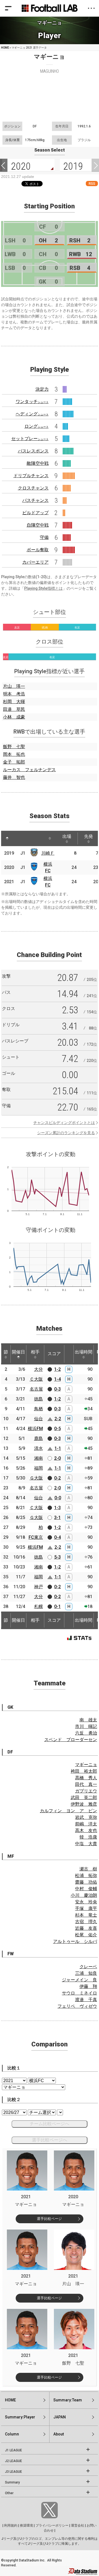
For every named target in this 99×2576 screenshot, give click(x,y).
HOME (5, 48)
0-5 (57, 1429)
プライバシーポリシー (52, 2525)
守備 (44, 537)
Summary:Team (68, 2400)
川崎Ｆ (48, 853)
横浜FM (35, 1429)
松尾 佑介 (86, 1935)
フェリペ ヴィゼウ (77, 2006)
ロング (37, 426)
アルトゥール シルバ (75, 1941)
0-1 (57, 1606)
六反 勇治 (86, 1733)
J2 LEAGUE (13, 2461)
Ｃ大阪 (36, 1379)
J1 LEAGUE (13, 2450)
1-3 (57, 1508)
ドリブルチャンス (31, 476)
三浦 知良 (86, 1973)
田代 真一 (86, 1784)
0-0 (58, 1498)
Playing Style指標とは (43, 588)
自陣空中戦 (38, 525)
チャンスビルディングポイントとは (64, 1123)
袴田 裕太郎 (84, 1771)
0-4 (57, 1537)
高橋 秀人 (86, 1778)
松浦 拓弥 (86, 1876)
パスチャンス (35, 500)
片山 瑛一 (14, 686)
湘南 (38, 1458)
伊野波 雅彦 (84, 1804)
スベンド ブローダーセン (71, 1740)
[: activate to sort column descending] (7, 838)
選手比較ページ (49, 2219)
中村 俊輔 (86, 1889)
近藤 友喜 (86, 1928)
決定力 (42, 389)
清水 (38, 1448)
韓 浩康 (88, 1837)
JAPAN (60, 2417)
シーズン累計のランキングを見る (66, 1133)
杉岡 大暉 (14, 702)
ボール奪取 (38, 550)
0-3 (57, 1389)
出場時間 (84, 1352)
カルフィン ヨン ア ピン (68, 1811)
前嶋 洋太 (86, 1824)
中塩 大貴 (86, 1844)
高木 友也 (86, 1830)
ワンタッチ (32, 402)
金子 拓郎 (14, 762)
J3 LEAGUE (13, 2472)
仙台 (38, 1419)
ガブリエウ (86, 1791)
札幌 (38, 1606)
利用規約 (11, 2525)
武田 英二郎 (84, 1798)
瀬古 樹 (88, 1869)
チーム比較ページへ (50, 2124)
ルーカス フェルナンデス (29, 770)
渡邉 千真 (86, 2000)
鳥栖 (38, 1409)
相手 (35, 1352)
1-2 (57, 1369)
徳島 (38, 1399)
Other (9, 2493)
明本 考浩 (14, 694)
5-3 (57, 1557)
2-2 (58, 1419)
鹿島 (38, 1438)
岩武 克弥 (86, 1817)
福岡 (38, 1468)
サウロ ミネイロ (79, 1993)
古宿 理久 (86, 1922)
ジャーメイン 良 (79, 1980)
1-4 (57, 1379)
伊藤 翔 (88, 1986)
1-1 (58, 1448)
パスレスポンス (33, 451)
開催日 (18, 1352)
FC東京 (36, 1537)
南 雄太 (88, 1720)
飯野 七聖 (14, 747)
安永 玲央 (86, 1902)
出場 (67, 836)
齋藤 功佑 (86, 1882)
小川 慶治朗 (84, 1895)
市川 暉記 (86, 1726)
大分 (38, 1369)
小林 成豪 (14, 717)
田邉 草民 (14, 709)
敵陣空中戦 (38, 463)
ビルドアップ (35, 513)
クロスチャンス (33, 488)
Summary (12, 2482)
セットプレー (30, 439)
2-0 (57, 1458)
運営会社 (78, 2525)
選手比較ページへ (50, 2140)
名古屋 (36, 1389)
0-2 (57, 1478)
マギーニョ (86, 1765)
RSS (92, 184)
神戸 (38, 1587)
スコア (54, 1354)
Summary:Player (20, 2417)
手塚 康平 (86, 1908)
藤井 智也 (14, 777)
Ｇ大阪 (36, 1478)
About (59, 2434)
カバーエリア (35, 562)
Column (12, 2434)
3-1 (57, 1518)
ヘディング (32, 414)
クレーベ (88, 1967)
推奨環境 (26, 2525)
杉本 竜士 (86, 1915)
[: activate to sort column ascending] (18, 838)
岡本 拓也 (14, 754)
